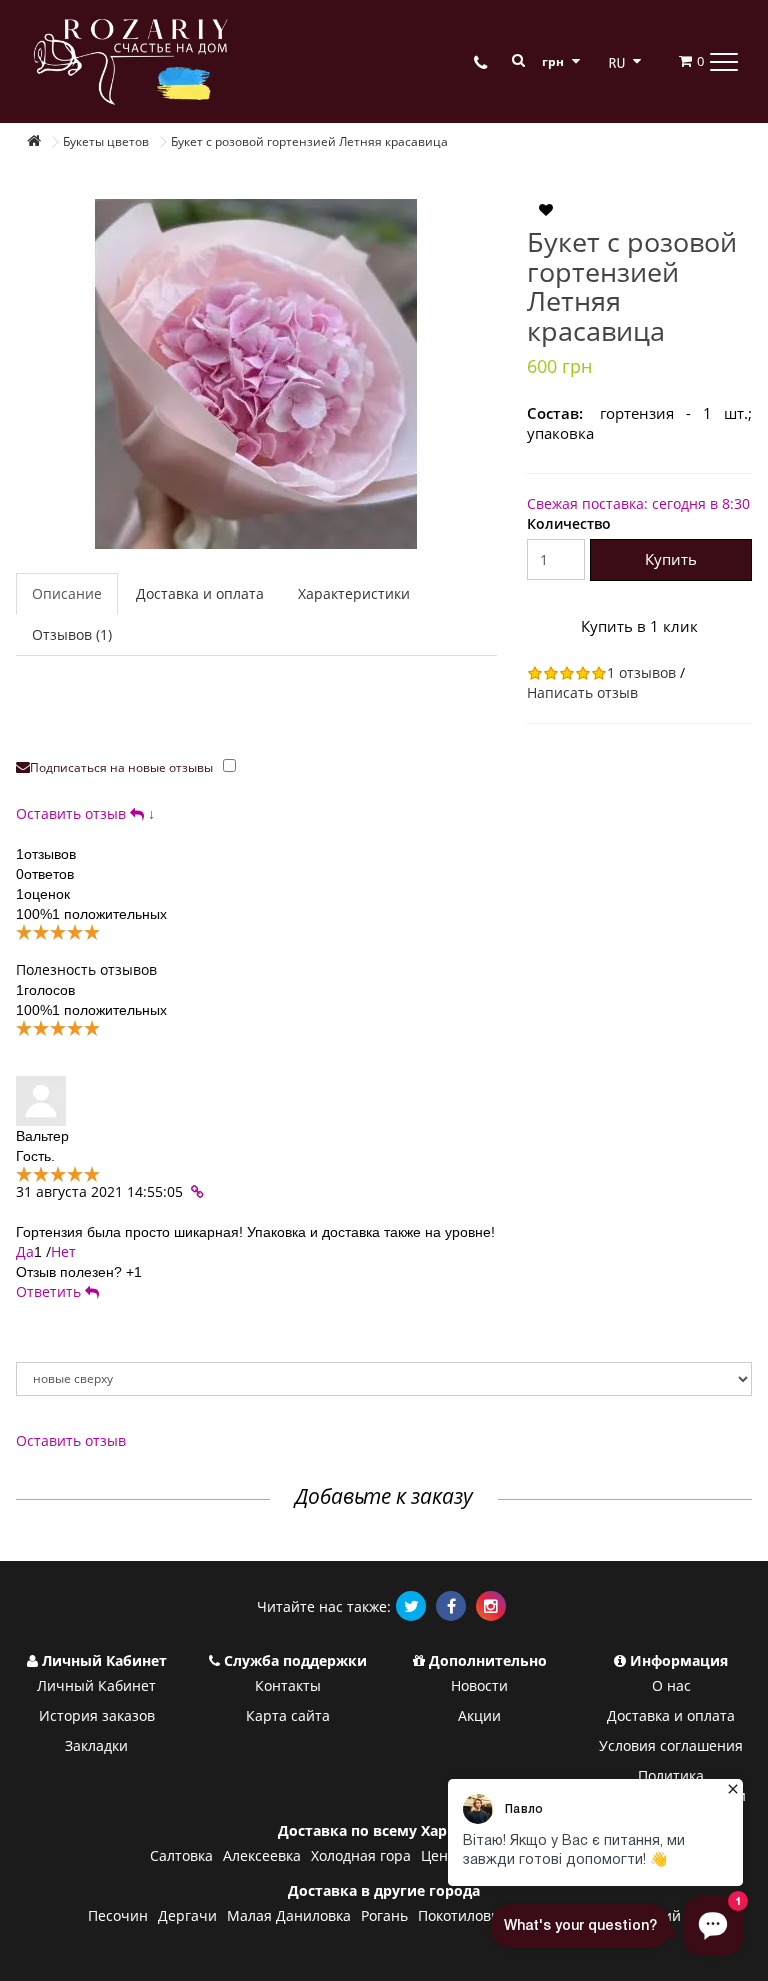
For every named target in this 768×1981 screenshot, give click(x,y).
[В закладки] (546, 211)
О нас (671, 1685)
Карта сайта (288, 1715)
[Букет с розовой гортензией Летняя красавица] (256, 374)
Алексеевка (262, 1855)
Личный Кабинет (96, 1685)
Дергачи (187, 1915)
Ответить (50, 1291)
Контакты (288, 1685)
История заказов (97, 1715)
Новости (479, 1685)
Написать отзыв (582, 692)
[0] (674, 61)
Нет (63, 1251)
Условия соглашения (671, 1745)
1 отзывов (641, 672)
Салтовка (181, 1855)
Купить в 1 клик (639, 626)
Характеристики (354, 593)
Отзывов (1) (72, 634)
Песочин (118, 1915)
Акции (479, 1715)
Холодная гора (361, 1855)
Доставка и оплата (200, 593)
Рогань (384, 1915)
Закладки (96, 1745)
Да (25, 1251)
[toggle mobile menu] (724, 61)
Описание (67, 593)
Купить (671, 559)
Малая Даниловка (289, 1915)
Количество (569, 523)
